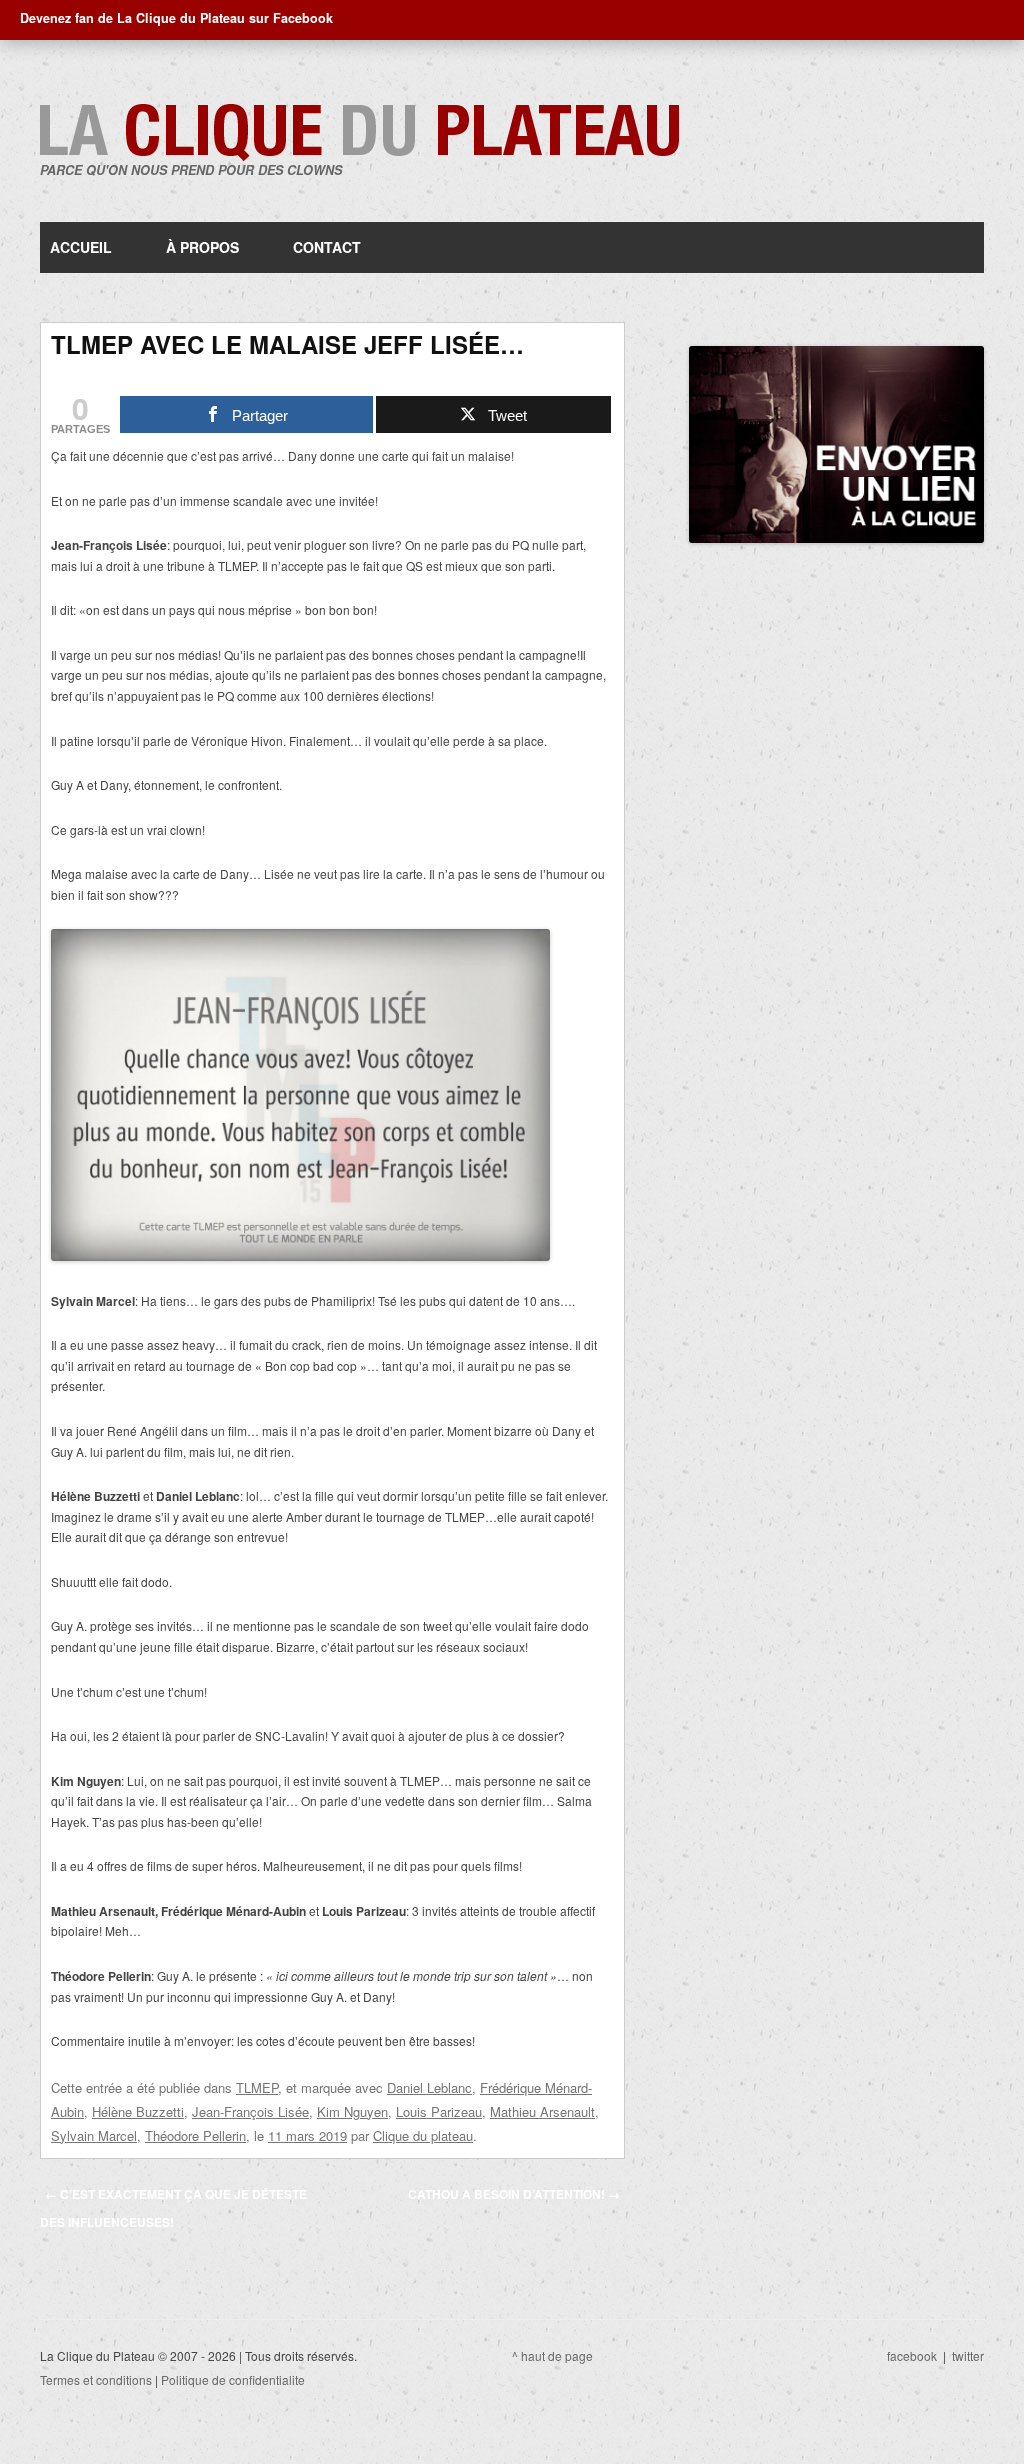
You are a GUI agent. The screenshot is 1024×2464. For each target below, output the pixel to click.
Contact (327, 247)
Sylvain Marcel (94, 2135)
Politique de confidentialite (233, 2379)
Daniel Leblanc (429, 2087)
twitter (968, 2355)
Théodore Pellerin (195, 2135)
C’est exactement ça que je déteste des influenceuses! (173, 2208)
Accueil (81, 247)
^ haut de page (552, 2355)
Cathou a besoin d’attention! (514, 2194)
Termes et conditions (96, 2379)
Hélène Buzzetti (138, 2111)
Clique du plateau (423, 2135)
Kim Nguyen (352, 2111)
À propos (202, 247)
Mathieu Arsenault (542, 2111)
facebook (912, 2355)
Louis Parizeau (439, 2111)
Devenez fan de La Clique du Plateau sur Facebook (176, 18)
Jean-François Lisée (250, 2111)
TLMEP (257, 2087)
